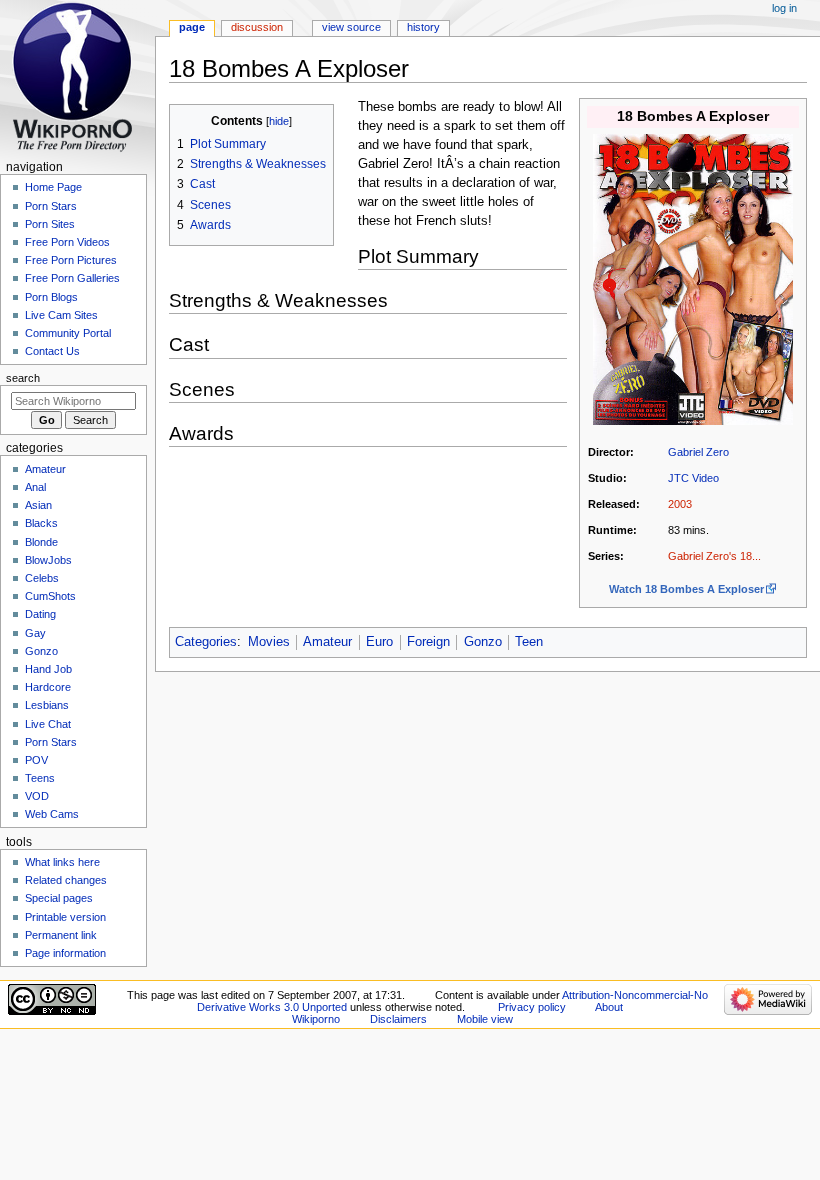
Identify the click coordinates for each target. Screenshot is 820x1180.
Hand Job (48, 669)
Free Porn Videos (67, 242)
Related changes (66, 880)
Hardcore (48, 687)
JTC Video (693, 478)
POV (36, 760)
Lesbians (47, 705)
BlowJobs (48, 560)
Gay (35, 633)
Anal (35, 487)
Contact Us (52, 351)
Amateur (327, 642)
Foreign (428, 642)
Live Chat (48, 724)
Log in (784, 8)
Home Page (53, 187)
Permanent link (61, 935)
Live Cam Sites (61, 315)
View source (351, 27)
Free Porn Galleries (72, 278)
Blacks (41, 523)
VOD (37, 796)
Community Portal (68, 333)
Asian (38, 505)
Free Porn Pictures (71, 260)
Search (23, 378)
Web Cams (52, 814)
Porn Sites (50, 224)
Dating (40, 614)
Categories (206, 642)
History (423, 27)
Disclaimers (398, 1019)
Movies (269, 642)
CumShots (50, 596)
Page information (65, 953)
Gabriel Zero (698, 452)
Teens (40, 778)
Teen (529, 642)
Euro (379, 642)
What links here (62, 862)
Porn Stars (51, 206)
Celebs (42, 578)
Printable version (65, 917)
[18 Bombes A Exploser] (693, 279)
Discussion (257, 27)
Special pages (59, 898)
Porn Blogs (51, 297)
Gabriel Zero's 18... (714, 556)
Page (192, 27)
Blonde (41, 542)
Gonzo (483, 642)
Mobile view (485, 1019)
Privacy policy (532, 1007)
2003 (680, 504)
